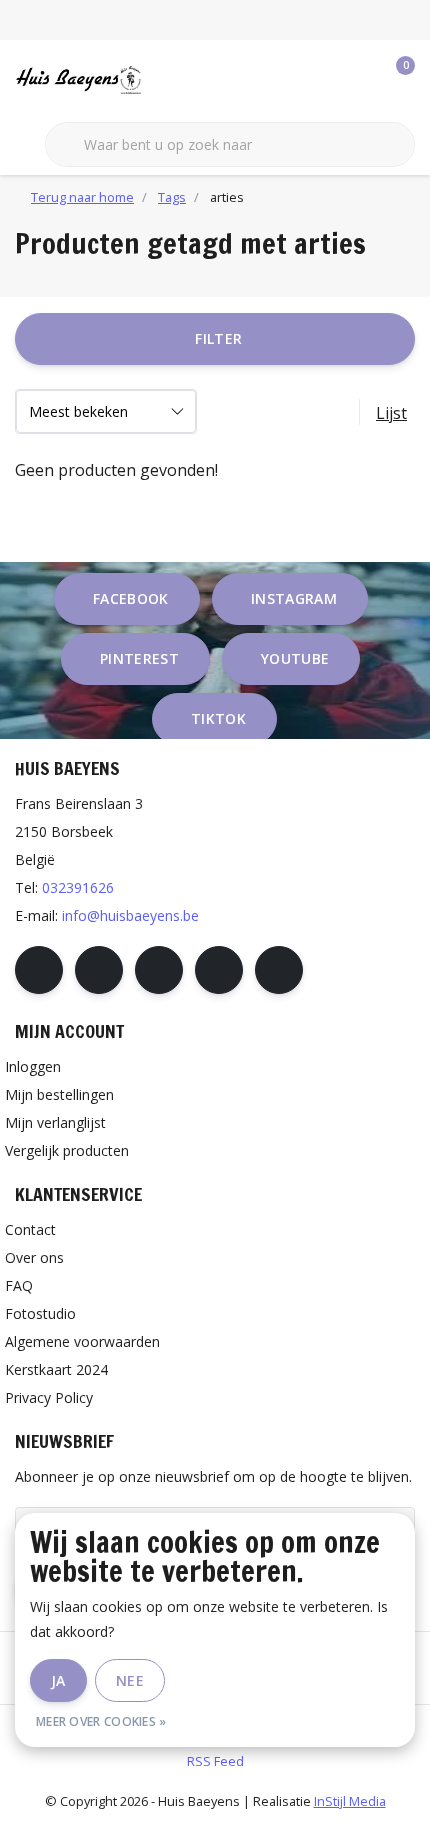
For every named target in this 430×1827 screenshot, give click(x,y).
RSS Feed (215, 1761)
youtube (295, 658)
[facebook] (39, 970)
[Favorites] (358, 80)
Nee (130, 1680)
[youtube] (219, 970)
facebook (131, 598)
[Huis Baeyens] (125, 79)
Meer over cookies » (101, 1721)
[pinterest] (159, 970)
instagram (294, 598)
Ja (58, 1680)
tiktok (218, 718)
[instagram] (99, 970)
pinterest (139, 658)
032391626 (78, 887)
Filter (218, 338)
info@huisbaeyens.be (130, 915)
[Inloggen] (320, 80)
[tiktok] (279, 970)
